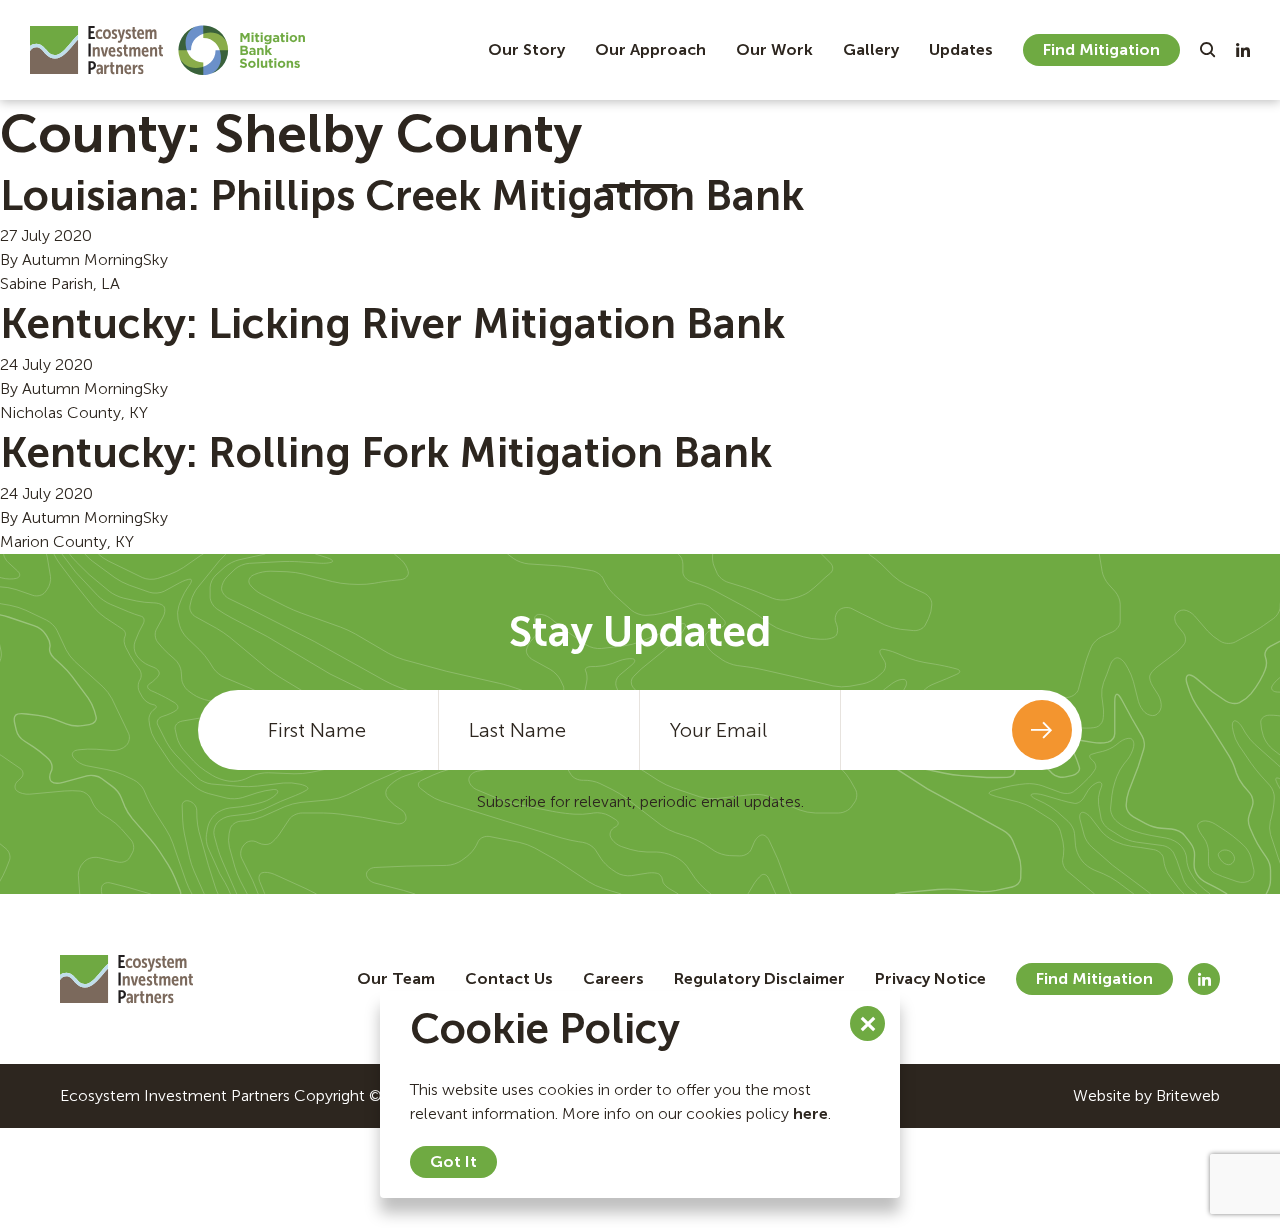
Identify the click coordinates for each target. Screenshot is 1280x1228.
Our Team (396, 978)
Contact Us (509, 978)
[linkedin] (1243, 50)
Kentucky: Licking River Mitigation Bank (392, 324)
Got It (453, 1161)
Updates (961, 49)
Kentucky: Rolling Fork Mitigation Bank (386, 453)
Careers (613, 978)
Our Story (526, 49)
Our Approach (650, 49)
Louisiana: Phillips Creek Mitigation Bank (402, 196)
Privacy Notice (930, 978)
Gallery (871, 49)
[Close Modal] (867, 1023)
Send (1042, 730)
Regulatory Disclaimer (759, 978)
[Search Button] (1208, 50)
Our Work (774, 49)
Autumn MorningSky (95, 259)
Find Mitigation (1101, 49)
